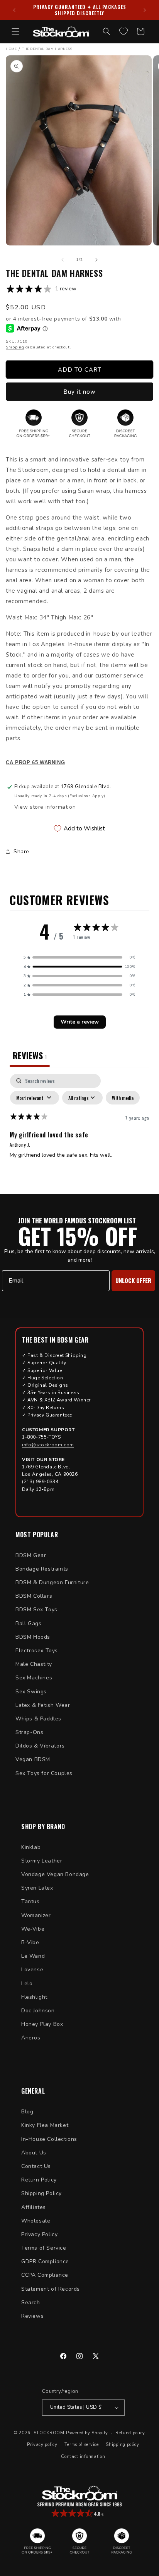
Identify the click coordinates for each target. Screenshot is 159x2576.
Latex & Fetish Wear (43, 1705)
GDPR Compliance (45, 2261)
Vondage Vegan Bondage (55, 1874)
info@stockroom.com (48, 1445)
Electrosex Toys (37, 1651)
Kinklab (31, 1847)
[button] (15, 31)
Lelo (27, 1983)
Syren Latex (37, 1888)
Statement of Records (51, 2289)
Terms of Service (44, 2248)
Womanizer (36, 1915)
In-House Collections (49, 2139)
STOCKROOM (49, 2433)
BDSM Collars (34, 1596)
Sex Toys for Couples (44, 1773)
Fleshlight (34, 1997)
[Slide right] (96, 260)
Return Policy (39, 2180)
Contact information (83, 2457)
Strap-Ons (29, 1732)
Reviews (32, 2316)
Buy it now (79, 392)
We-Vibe (33, 1929)
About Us (34, 2153)
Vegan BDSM (33, 1759)
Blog (27, 2112)
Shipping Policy (41, 2193)
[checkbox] (123, 1098)
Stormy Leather (42, 1861)
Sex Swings (31, 1692)
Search (31, 2302)
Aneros (31, 2038)
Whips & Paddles (38, 1719)
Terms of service (81, 2445)
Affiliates (34, 2207)
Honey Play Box (42, 2024)
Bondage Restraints (42, 1569)
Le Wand (33, 1956)
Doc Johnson (38, 2011)
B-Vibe (30, 1942)
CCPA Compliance (45, 2275)
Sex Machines (34, 1678)
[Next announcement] (145, 10)
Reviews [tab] (30, 1055)
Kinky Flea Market (45, 2125)
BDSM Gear (31, 1555)
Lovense (32, 1970)
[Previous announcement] (14, 10)
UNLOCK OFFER (133, 1280)
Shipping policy (123, 2445)
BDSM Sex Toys (36, 1610)
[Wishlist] (123, 31)
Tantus (30, 1901)
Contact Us (36, 2166)
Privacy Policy (39, 2234)
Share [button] (21, 852)
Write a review (80, 1022)
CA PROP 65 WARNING (35, 763)
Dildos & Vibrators (40, 1746)
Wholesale (36, 2221)
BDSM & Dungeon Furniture (52, 1582)
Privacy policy (42, 2445)
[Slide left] (63, 260)
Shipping (15, 347)
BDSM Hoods (33, 1637)
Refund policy (130, 2433)
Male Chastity (34, 1664)
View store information (45, 807)
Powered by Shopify (87, 2433)
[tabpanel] (79, 1132)
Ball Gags (28, 1623)
